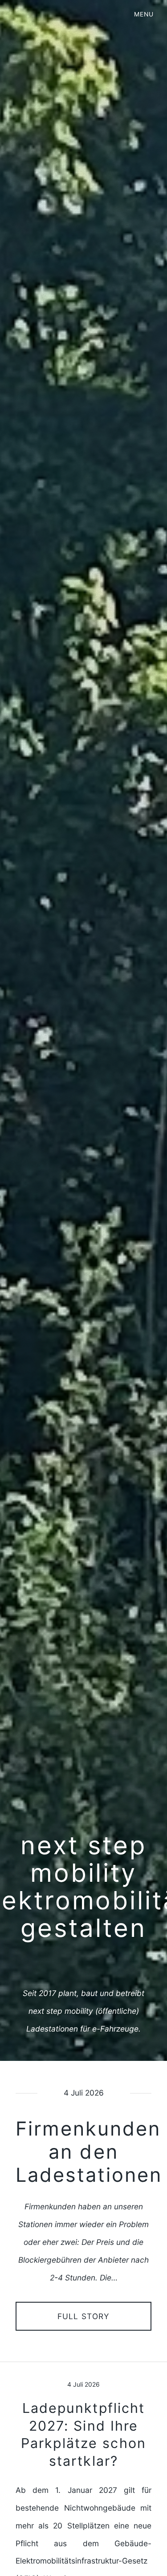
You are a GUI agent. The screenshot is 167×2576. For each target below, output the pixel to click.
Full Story (84, 2316)
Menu (144, 14)
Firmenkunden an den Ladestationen (89, 2152)
